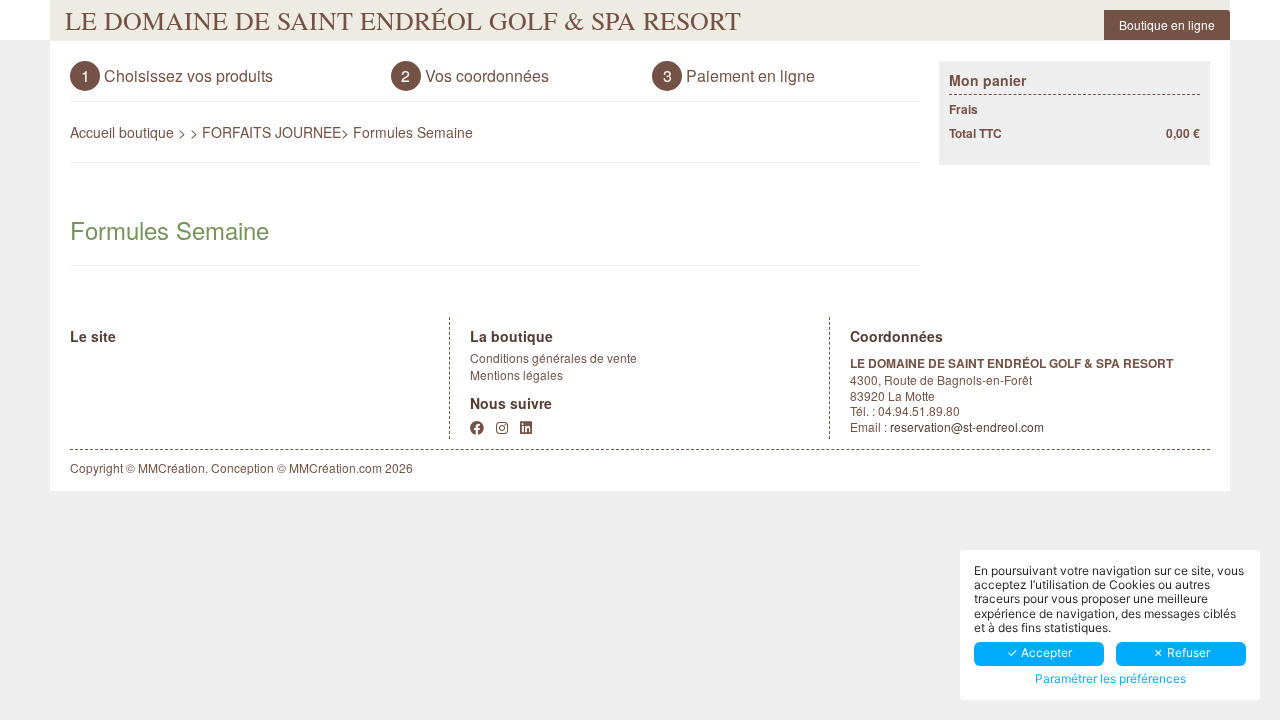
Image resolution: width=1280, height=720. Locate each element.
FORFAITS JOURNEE (271, 132)
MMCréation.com (335, 467)
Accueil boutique (122, 132)
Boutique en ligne (1167, 24)
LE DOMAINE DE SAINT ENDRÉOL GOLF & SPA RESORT (403, 20)
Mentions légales (516, 374)
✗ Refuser (1181, 652)
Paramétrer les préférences (1110, 679)
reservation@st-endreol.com (967, 426)
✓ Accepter (1039, 652)
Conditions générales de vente (553, 357)
